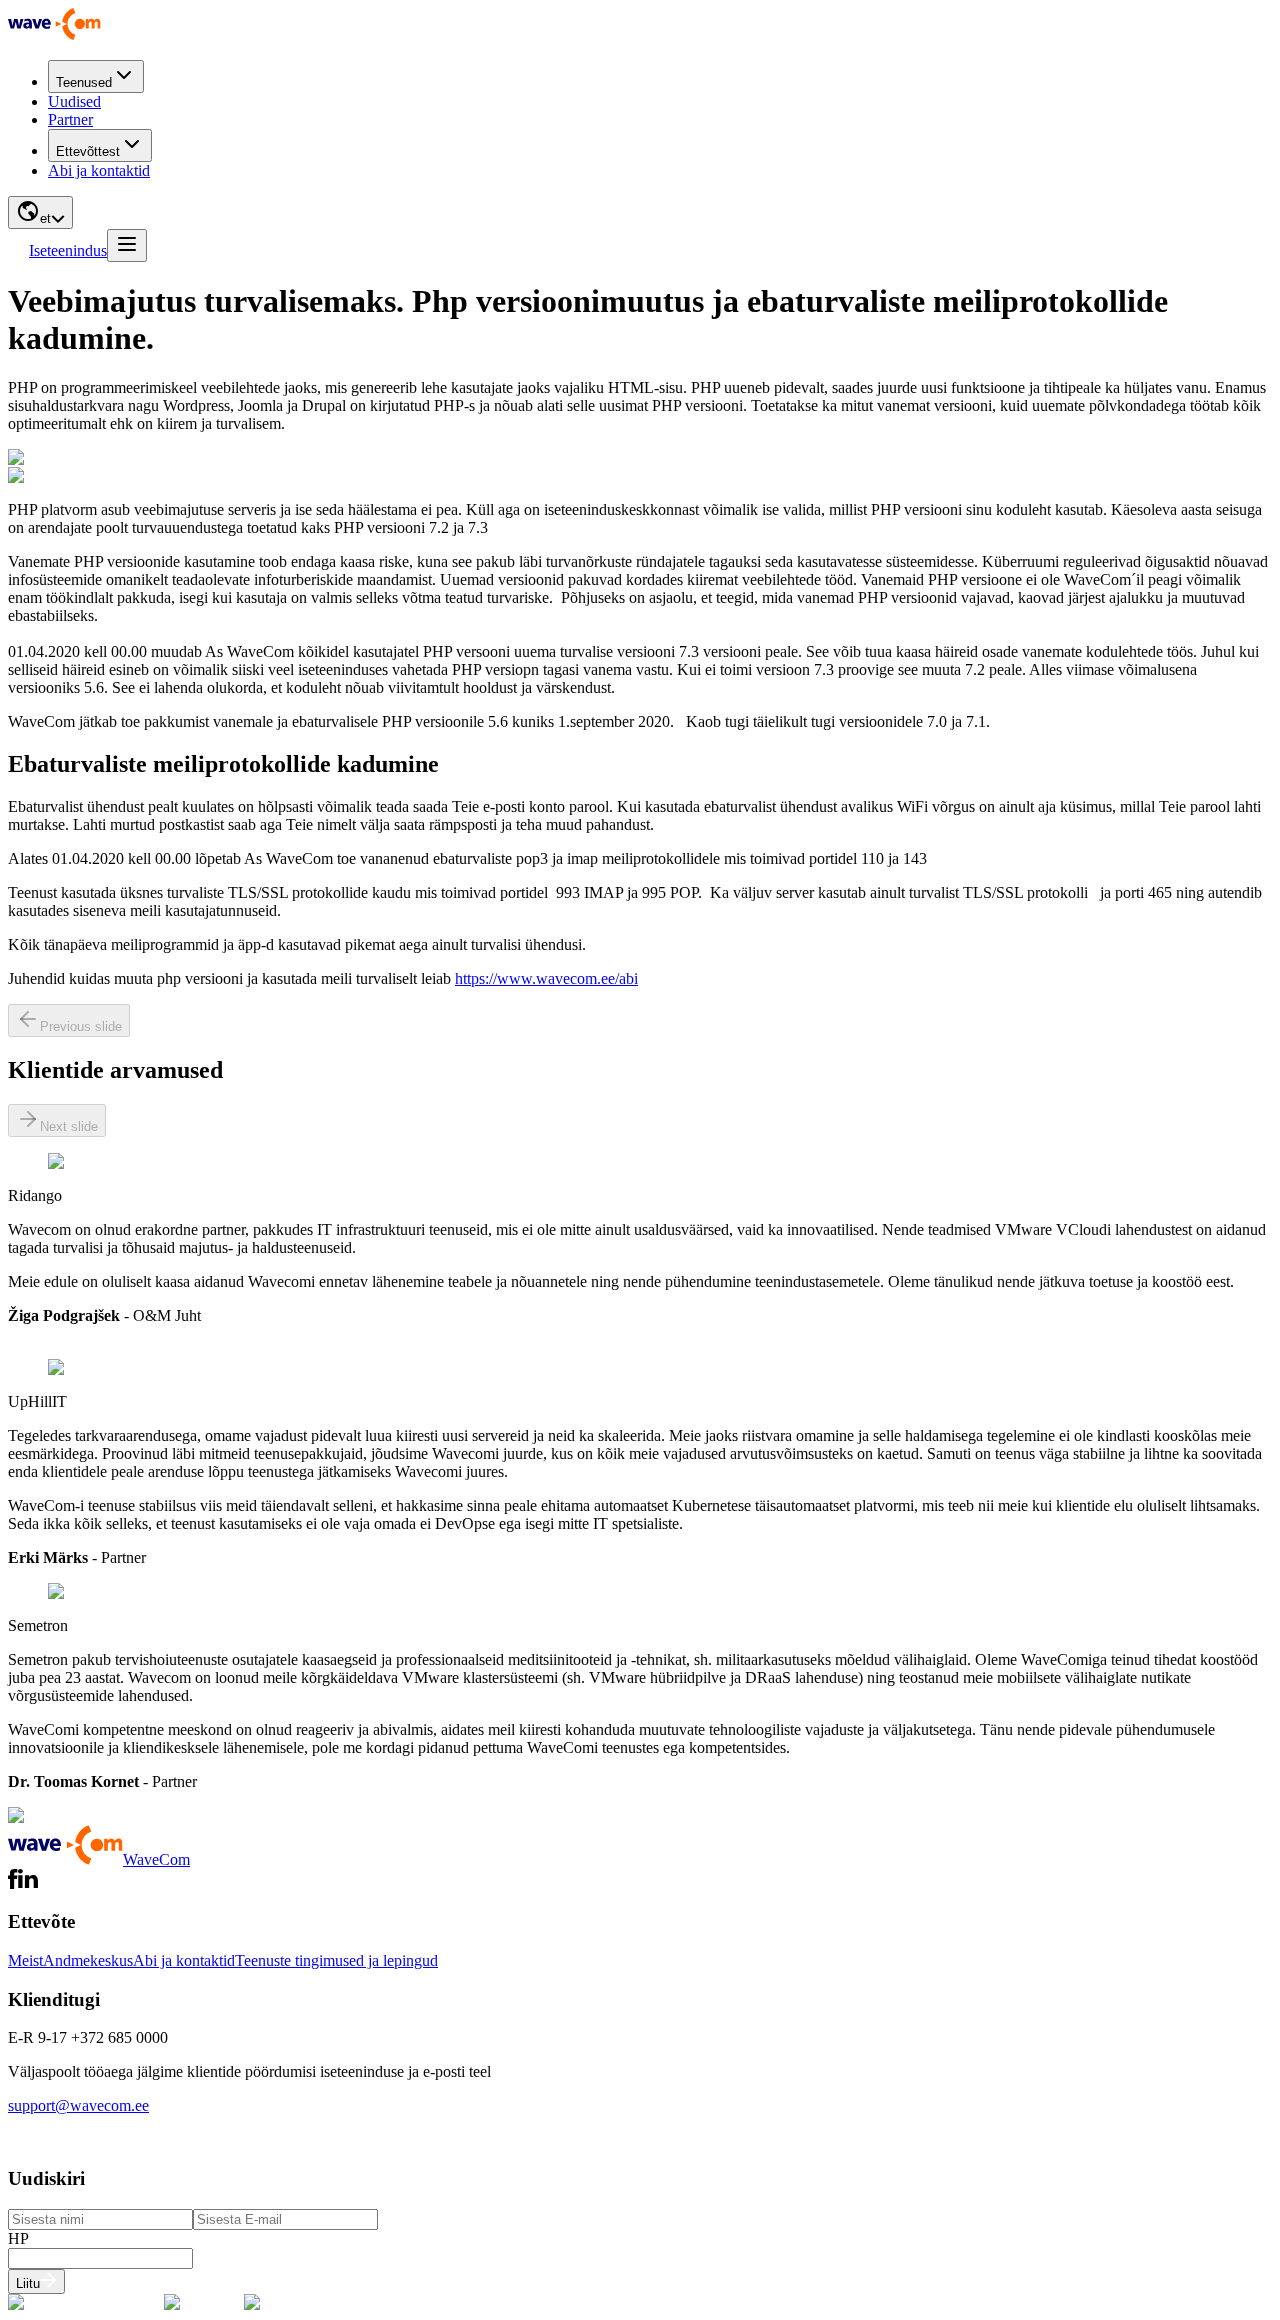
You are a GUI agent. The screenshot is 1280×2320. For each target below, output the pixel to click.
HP (18, 2238)
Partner (70, 119)
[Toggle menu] (127, 245)
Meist (25, 1960)
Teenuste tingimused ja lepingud (336, 1960)
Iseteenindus (68, 250)
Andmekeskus (88, 1960)
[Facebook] (13, 1883)
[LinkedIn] (28, 1883)
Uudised (74, 101)
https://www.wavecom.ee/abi (546, 978)
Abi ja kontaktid (99, 170)
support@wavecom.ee (78, 2105)
